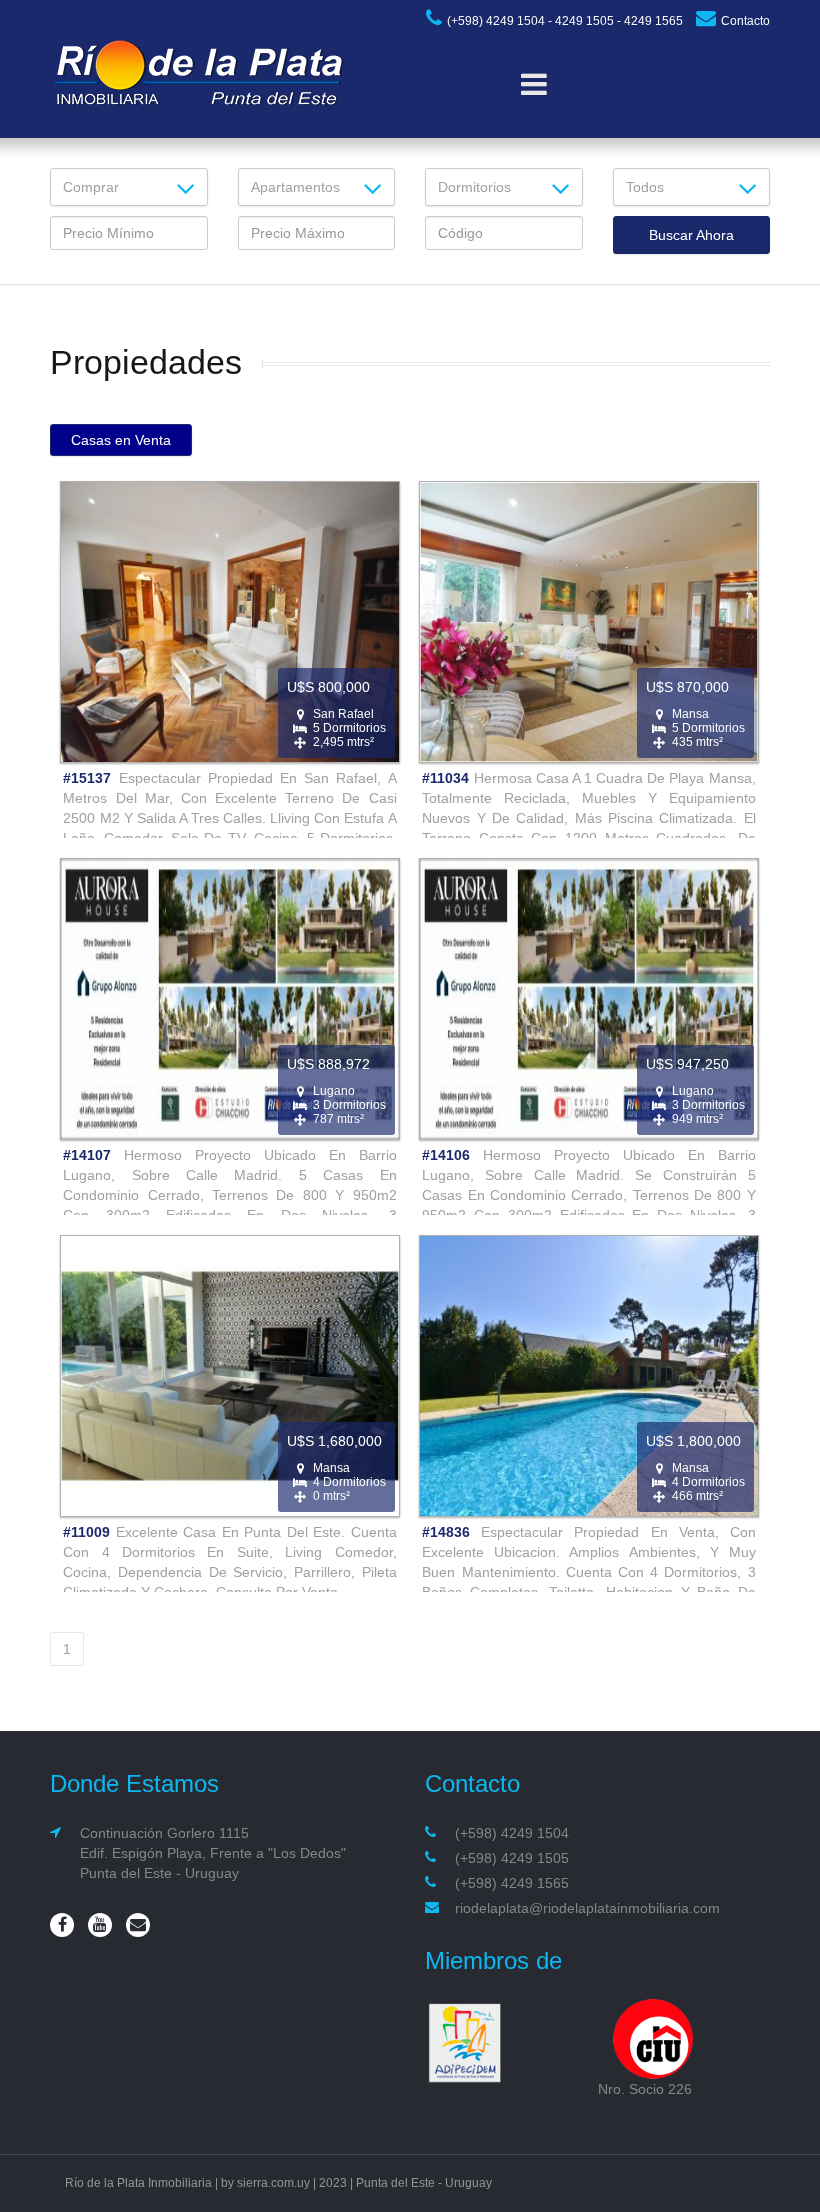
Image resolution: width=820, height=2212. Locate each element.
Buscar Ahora (691, 235)
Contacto (745, 21)
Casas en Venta (121, 440)
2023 (333, 2183)
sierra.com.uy (273, 2183)
